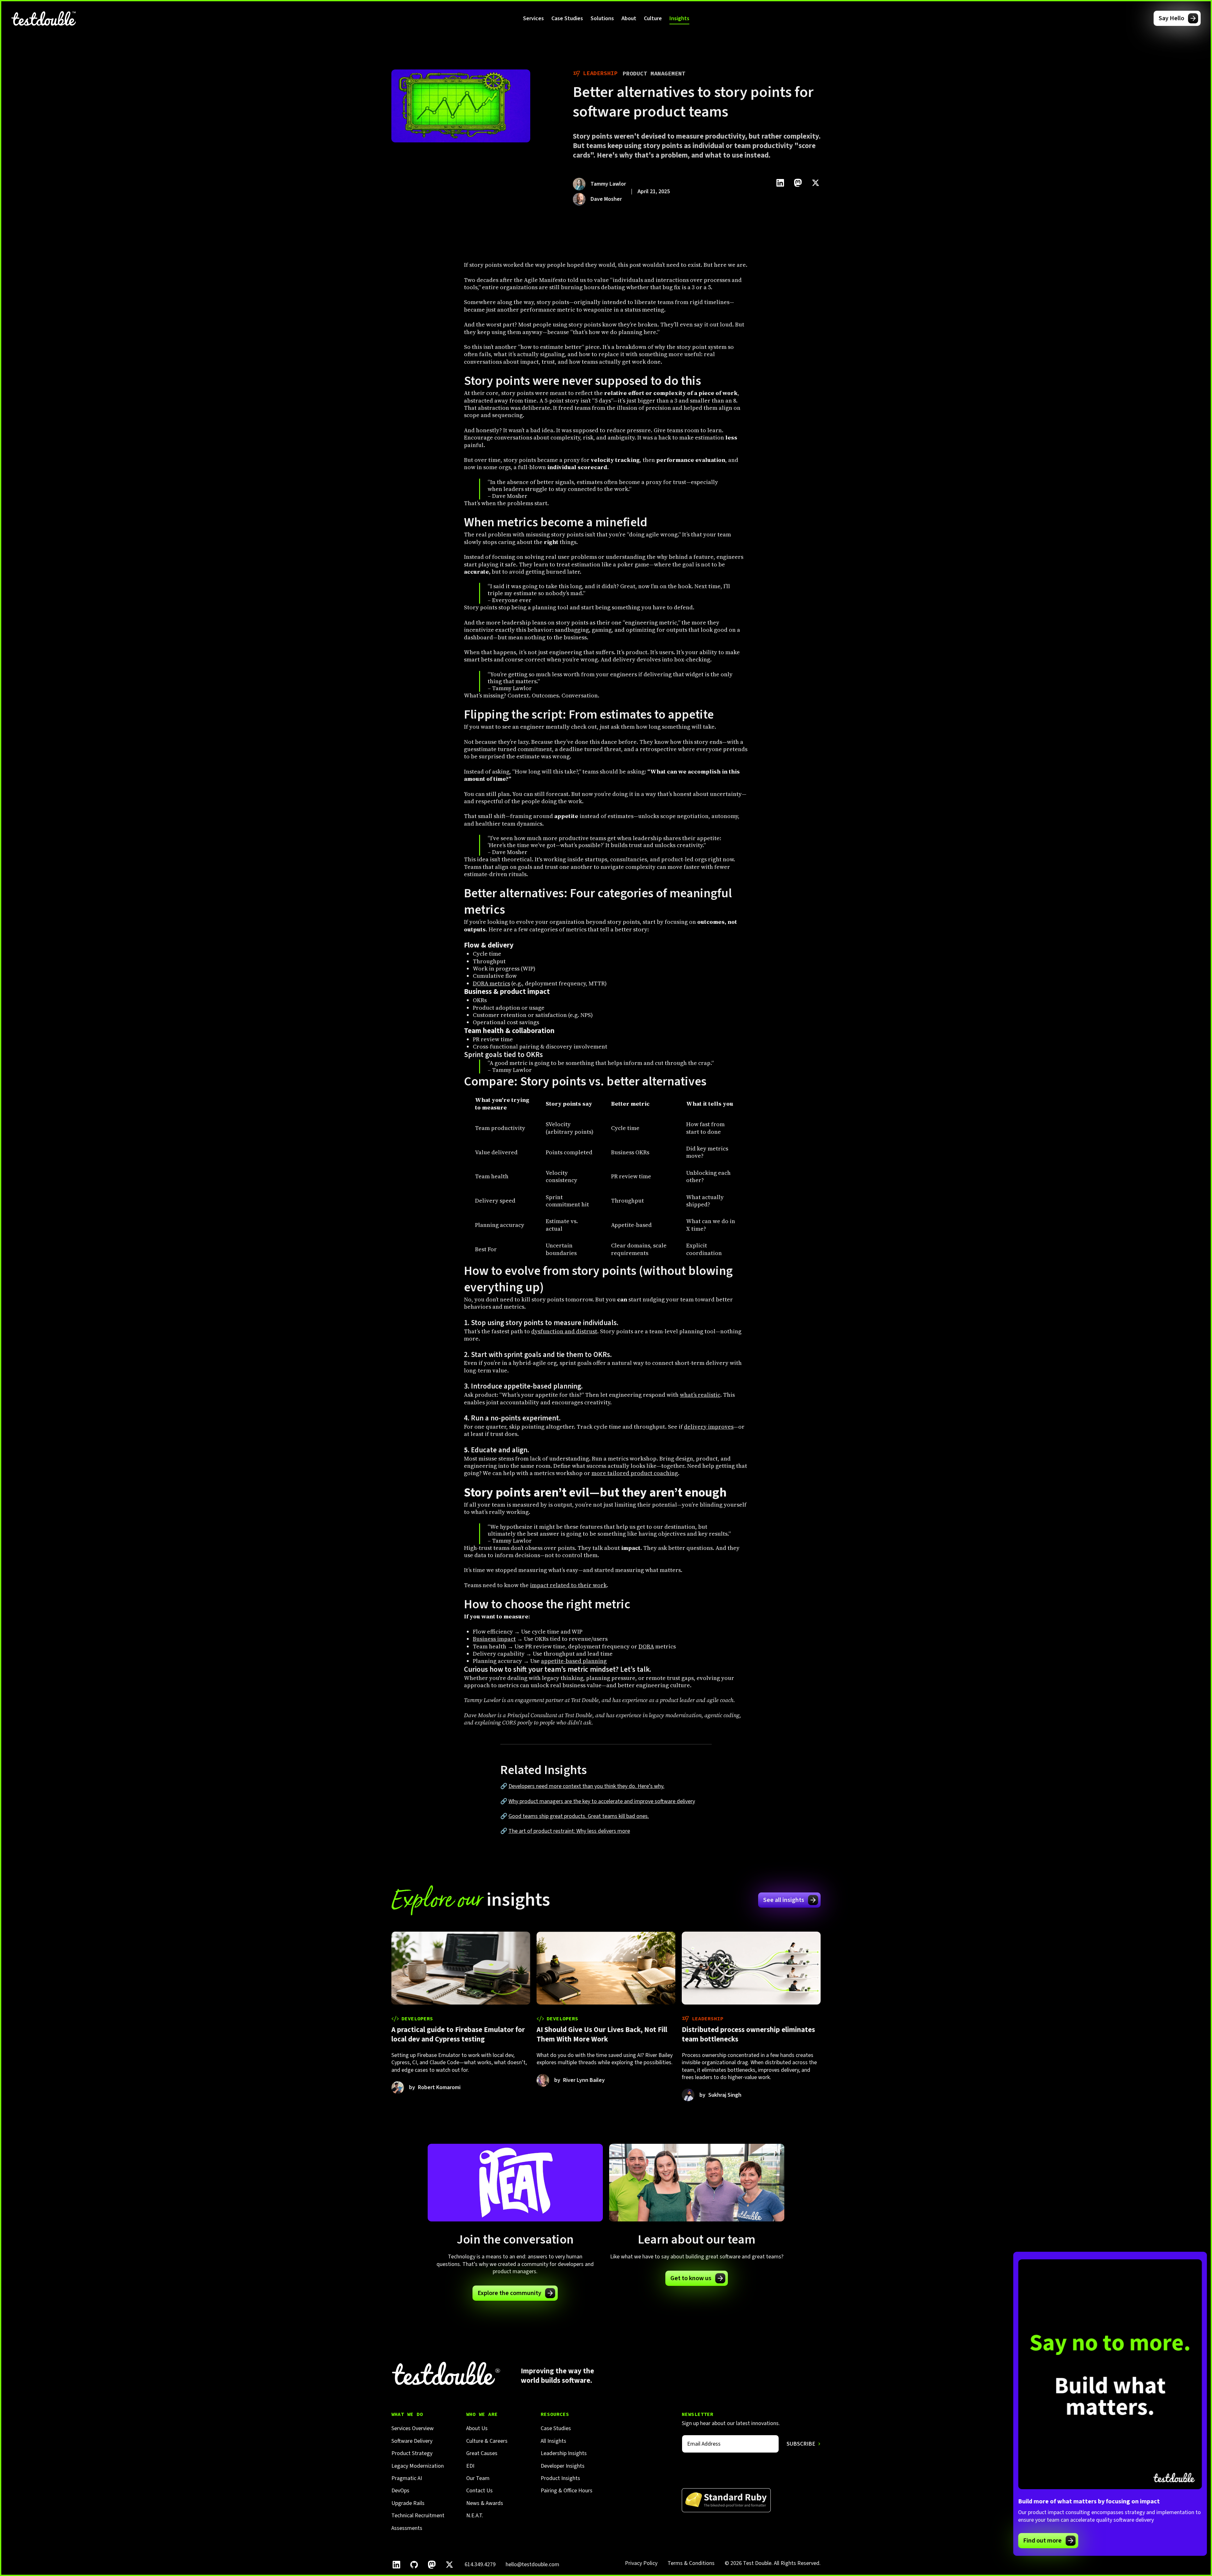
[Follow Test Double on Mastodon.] (432, 2565)
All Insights (553, 2441)
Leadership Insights (564, 2453)
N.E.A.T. (475, 2516)
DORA (646, 1646)
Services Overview (413, 2428)
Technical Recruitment (418, 2516)
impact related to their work (568, 1585)
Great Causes (482, 2453)
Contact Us (479, 2491)
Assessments (407, 2528)
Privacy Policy (641, 2563)
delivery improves (709, 1427)
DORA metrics (491, 983)
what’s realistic (700, 1395)
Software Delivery (412, 2441)
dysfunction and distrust (564, 1331)
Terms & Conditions (691, 2563)
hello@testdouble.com (532, 2564)
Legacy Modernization (418, 2466)
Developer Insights (563, 2466)
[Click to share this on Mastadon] (798, 183)
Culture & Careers (487, 2441)
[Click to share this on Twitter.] (816, 183)
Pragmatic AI (407, 2478)
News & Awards (485, 2503)
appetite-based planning (574, 1661)
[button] (533, 18)
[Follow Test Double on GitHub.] (414, 2565)
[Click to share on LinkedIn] (780, 183)
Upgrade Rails (408, 2503)
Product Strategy (412, 2453)
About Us (477, 2428)
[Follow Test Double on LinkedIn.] (396, 2565)
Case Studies (567, 18)
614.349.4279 (480, 2564)
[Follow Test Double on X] (449, 2565)
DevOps (400, 2491)
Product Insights (560, 2478)
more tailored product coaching (635, 1473)
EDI (470, 2466)
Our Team (478, 2478)
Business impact (494, 1639)
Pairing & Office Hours (567, 2491)
